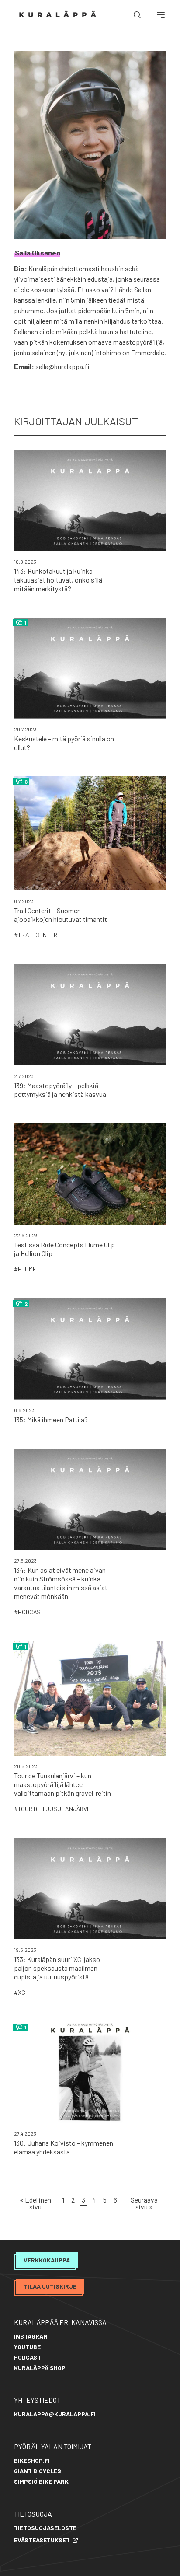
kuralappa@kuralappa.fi (55, 2414)
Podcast (28, 2357)
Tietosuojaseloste (45, 2528)
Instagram (31, 2336)
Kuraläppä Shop (40, 2368)
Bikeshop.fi (32, 2460)
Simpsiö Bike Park (41, 2481)
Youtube (27, 2347)
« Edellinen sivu (35, 2203)
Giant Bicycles (38, 2471)
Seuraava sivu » (144, 2203)
